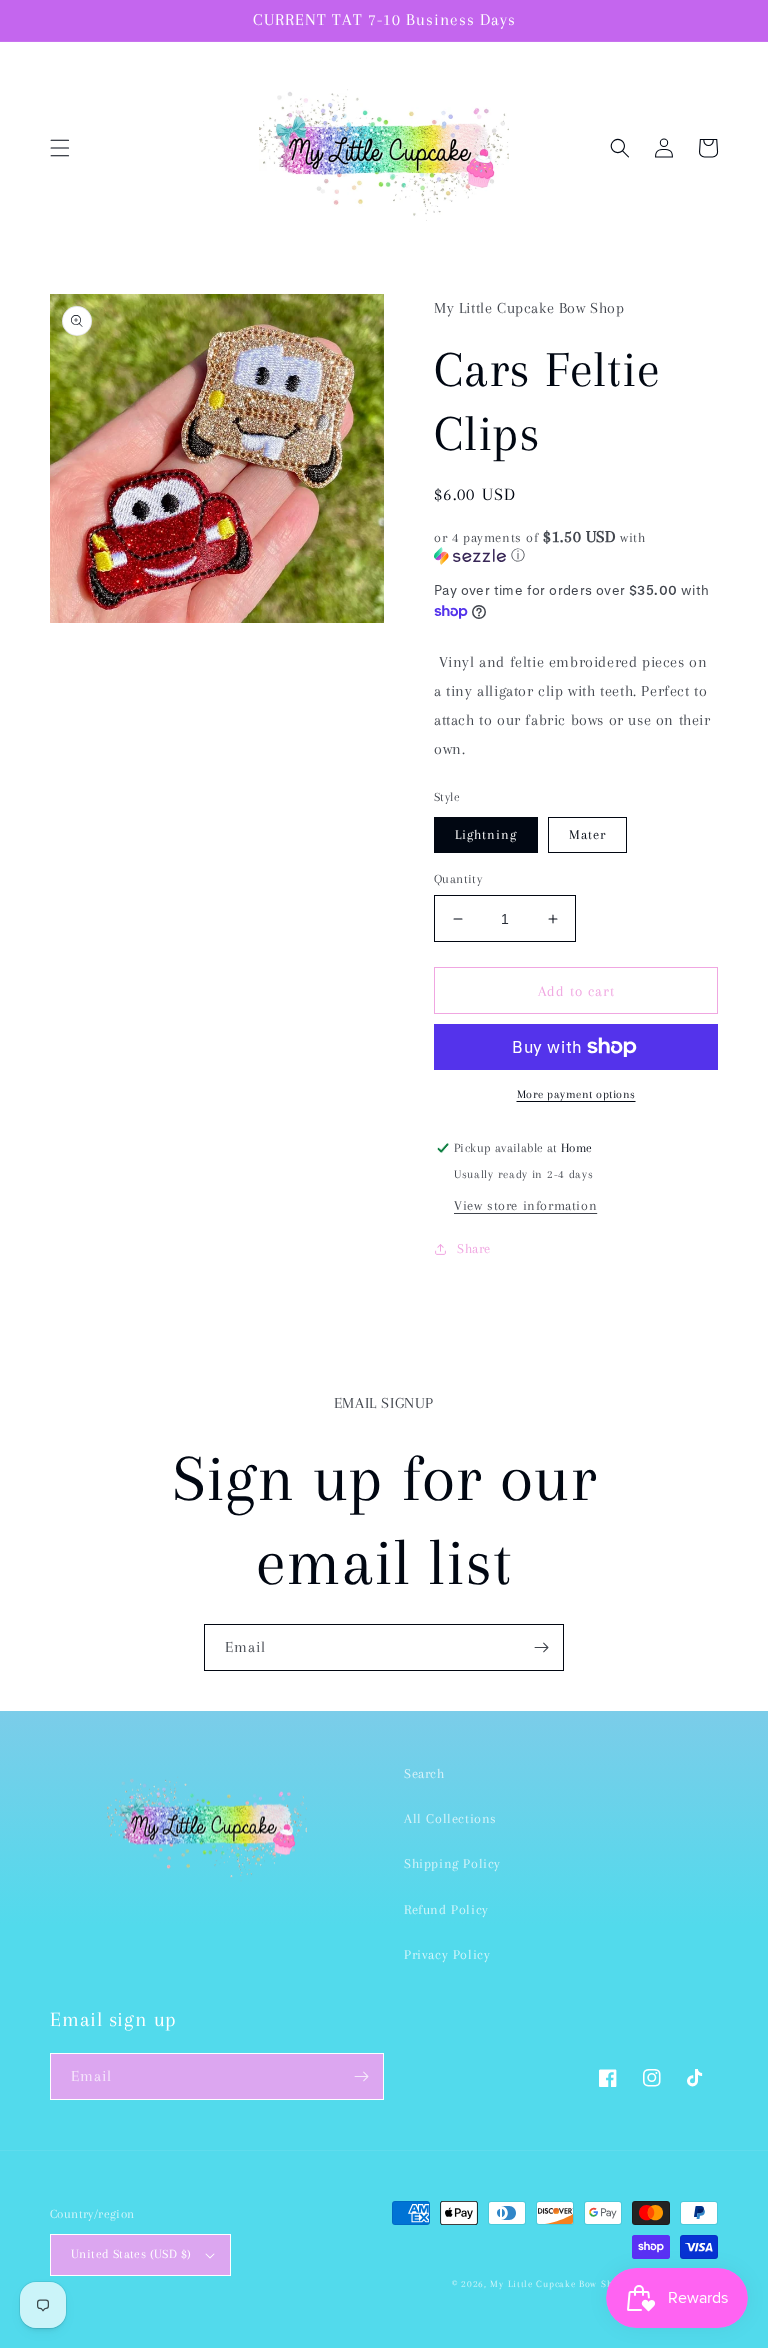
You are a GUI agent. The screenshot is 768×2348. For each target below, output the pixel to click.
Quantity (458, 879)
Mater (587, 834)
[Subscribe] (541, 1647)
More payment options (576, 1094)
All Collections (450, 1818)
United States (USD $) (131, 2254)
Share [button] (474, 1248)
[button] (60, 148)
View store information (525, 1205)
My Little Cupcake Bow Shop (556, 2283)
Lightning (486, 834)
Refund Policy (446, 1909)
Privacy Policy (447, 1954)
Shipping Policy (452, 1863)
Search (424, 1773)
